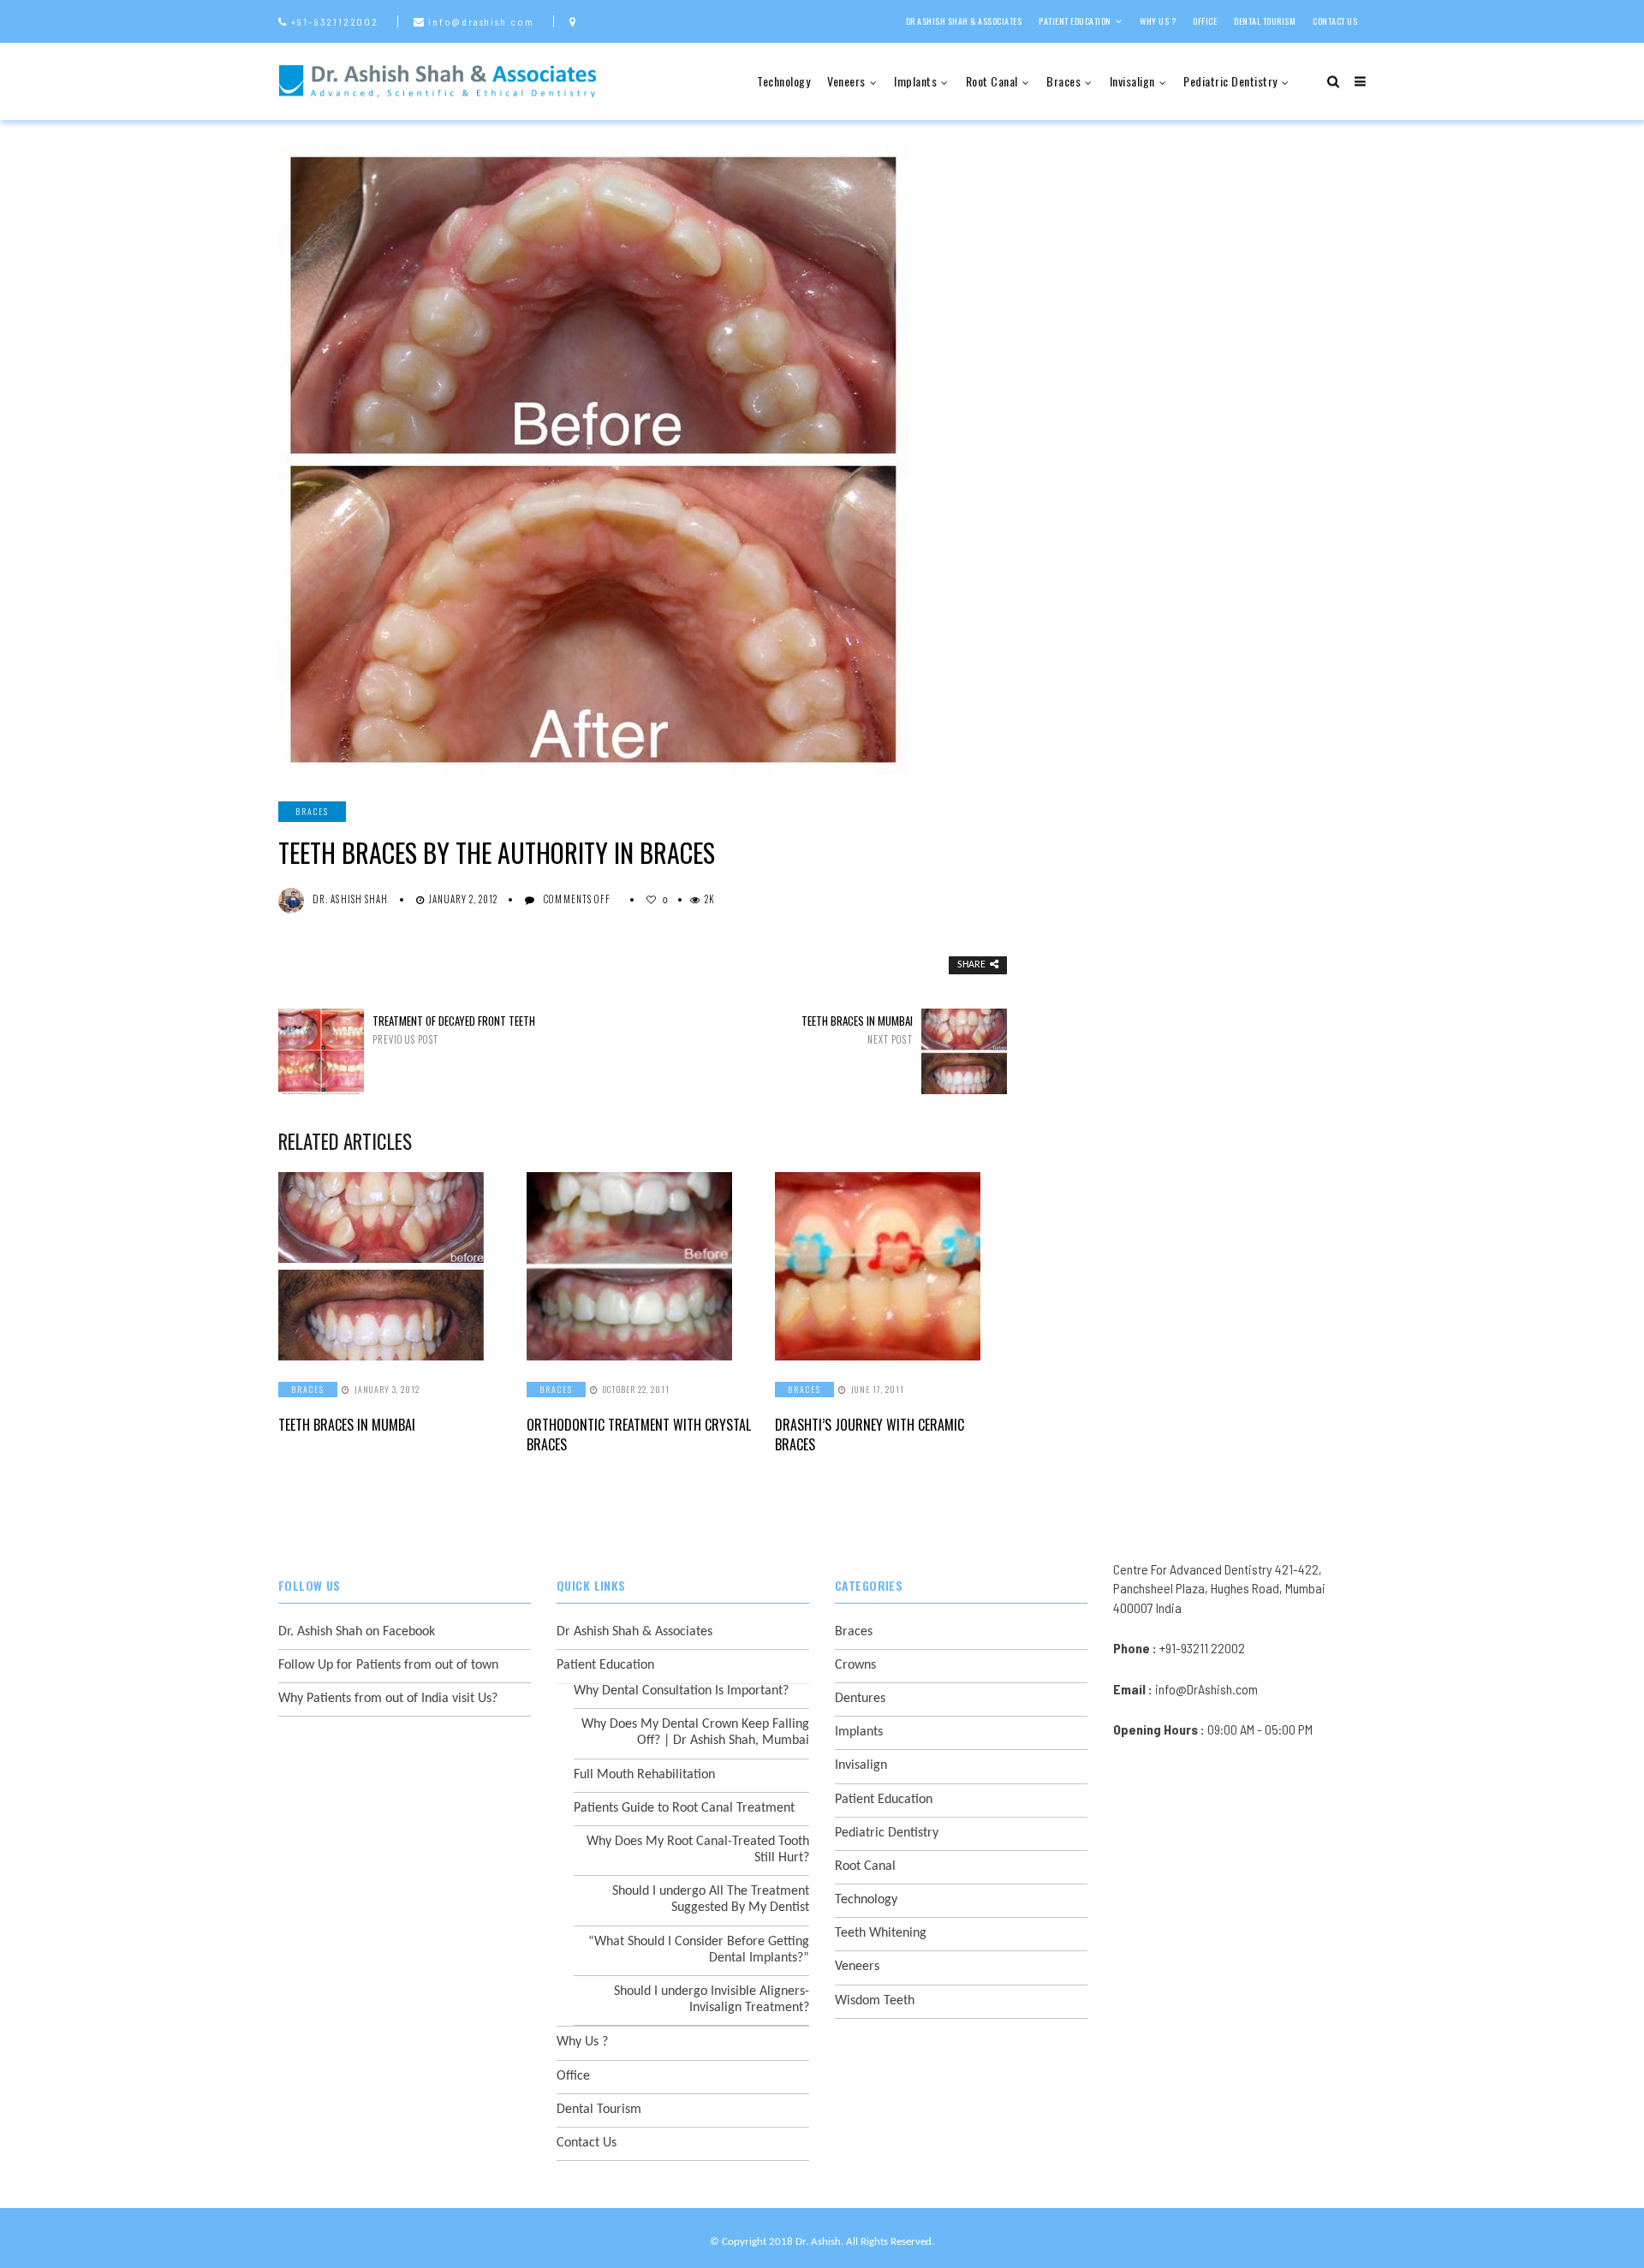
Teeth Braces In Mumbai (857, 1030)
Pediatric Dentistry (1230, 81)
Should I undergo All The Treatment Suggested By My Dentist (711, 1899)
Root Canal (992, 81)
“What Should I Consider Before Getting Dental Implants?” (699, 1950)
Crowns (855, 1665)
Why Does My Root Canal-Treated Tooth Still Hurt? (698, 1850)
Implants (915, 81)
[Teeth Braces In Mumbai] (394, 1266)
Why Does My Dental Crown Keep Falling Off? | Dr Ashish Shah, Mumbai (695, 1732)
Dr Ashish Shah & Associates (964, 21)
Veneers (846, 81)
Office (1205, 21)
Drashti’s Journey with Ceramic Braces (870, 1434)
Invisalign (1132, 81)
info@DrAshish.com (1206, 1689)
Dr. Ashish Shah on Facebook (357, 1632)
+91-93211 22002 (1202, 1648)
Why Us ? (1158, 21)
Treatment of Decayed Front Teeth (454, 1030)
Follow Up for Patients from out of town (388, 1665)
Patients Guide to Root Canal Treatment (684, 1808)
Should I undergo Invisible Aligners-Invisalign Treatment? (712, 2000)
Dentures (860, 1699)
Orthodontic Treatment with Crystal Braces (639, 1434)
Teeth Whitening (881, 1933)
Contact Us (1335, 21)
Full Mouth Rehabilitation (644, 1775)
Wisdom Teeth (875, 2001)
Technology (783, 81)
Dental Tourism (1265, 21)
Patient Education (1075, 21)
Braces (1063, 81)
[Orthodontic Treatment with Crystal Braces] (642, 1266)
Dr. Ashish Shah (351, 899)
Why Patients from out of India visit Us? (388, 1699)
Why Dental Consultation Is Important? (681, 1691)
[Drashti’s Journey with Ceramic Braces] (890, 1266)
